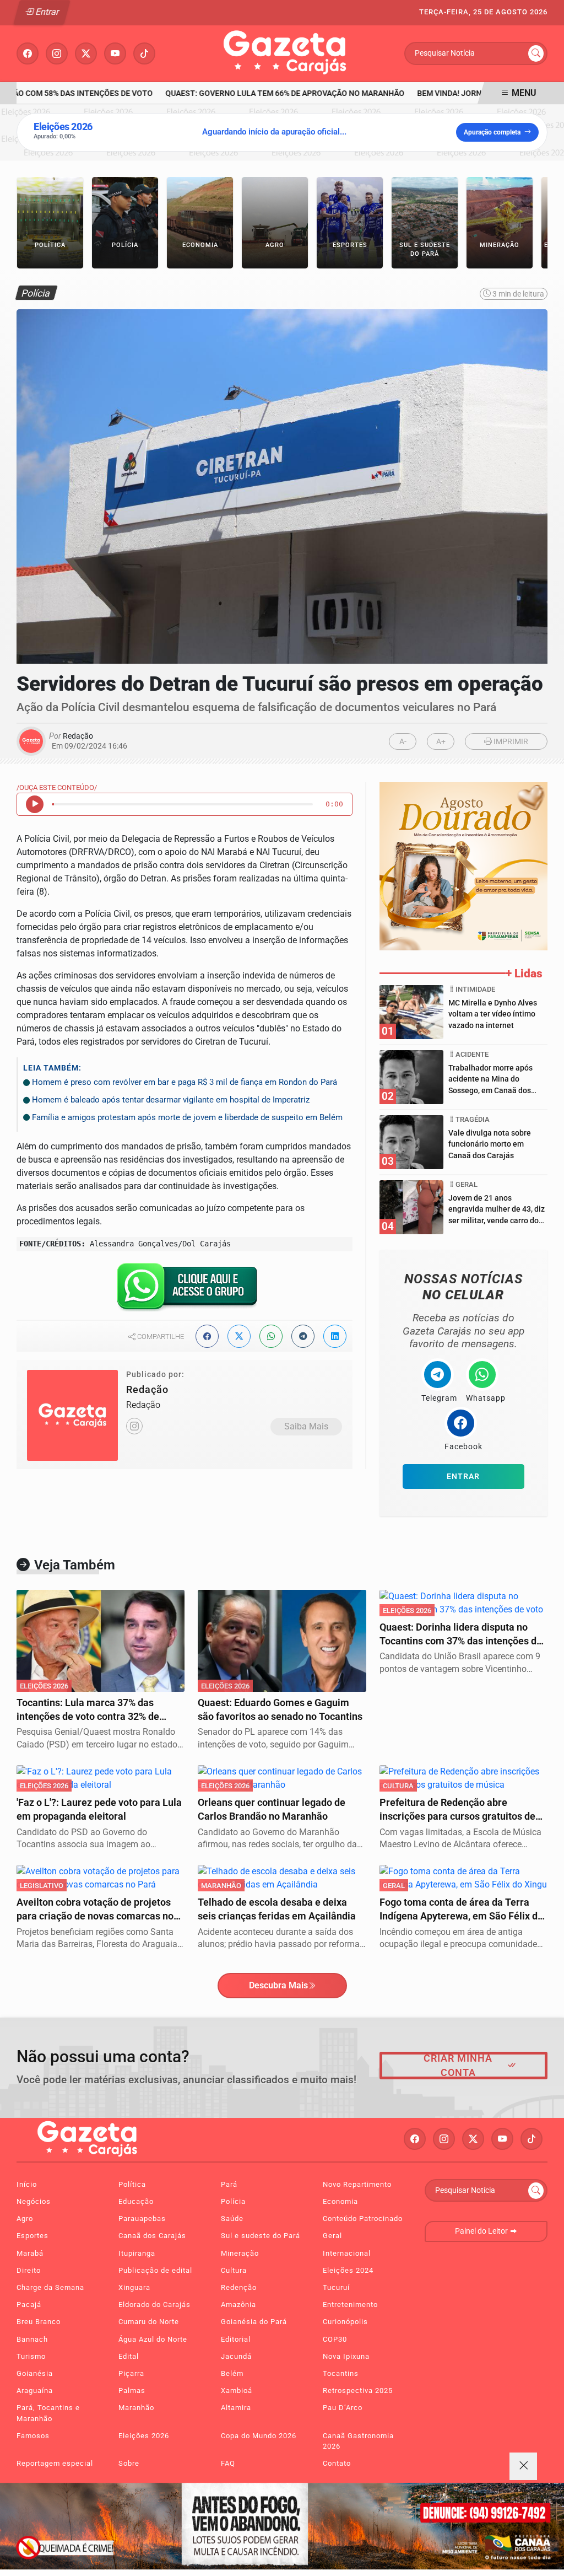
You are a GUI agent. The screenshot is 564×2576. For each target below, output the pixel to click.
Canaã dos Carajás (152, 2236)
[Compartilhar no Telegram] (303, 1336)
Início (27, 2184)
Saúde (232, 2219)
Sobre (129, 2463)
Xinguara (134, 2287)
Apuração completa (492, 132)
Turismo (31, 2356)
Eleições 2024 (348, 2270)
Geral (332, 2236)
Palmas (132, 2391)
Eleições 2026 (144, 2436)
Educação (136, 2201)
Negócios (34, 2201)
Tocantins (341, 2373)
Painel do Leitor (482, 2231)
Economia (340, 2201)
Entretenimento (350, 2305)
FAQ (228, 2463)
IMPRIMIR (510, 742)
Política (132, 2184)
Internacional (347, 2253)
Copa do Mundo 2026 (259, 2436)
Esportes (32, 2236)
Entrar (47, 12)
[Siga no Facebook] (28, 53)
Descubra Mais (278, 1985)
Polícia (233, 2201)
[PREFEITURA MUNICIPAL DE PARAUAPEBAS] (463, 866)
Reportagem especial (55, 2463)
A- (403, 742)
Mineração (240, 2253)
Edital (129, 2356)
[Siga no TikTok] (144, 53)
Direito (29, 2270)
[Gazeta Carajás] (286, 53)
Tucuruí (336, 2287)
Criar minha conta (458, 2066)
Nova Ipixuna (346, 2356)
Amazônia (238, 2305)
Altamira (236, 2408)
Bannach (32, 2339)
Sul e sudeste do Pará (261, 2236)
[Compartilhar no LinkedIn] (335, 1336)
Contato (337, 2463)
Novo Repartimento (357, 2184)
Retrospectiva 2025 (358, 2391)
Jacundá (236, 2356)
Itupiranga (137, 2253)
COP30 (335, 2339)
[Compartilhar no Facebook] (207, 1336)
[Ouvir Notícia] (35, 804)
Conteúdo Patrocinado (363, 2219)
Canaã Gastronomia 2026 (358, 2441)
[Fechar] (523, 2466)
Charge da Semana (50, 2287)
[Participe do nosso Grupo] (185, 1290)
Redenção (239, 2287)
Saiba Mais (306, 1426)
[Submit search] (536, 53)
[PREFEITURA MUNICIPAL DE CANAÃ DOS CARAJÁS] (282, 2526)
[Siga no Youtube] (115, 53)
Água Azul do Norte (153, 2339)
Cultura (234, 2270)
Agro (25, 2219)
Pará (229, 2184)
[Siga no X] (86, 53)
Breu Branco (39, 2322)
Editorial (236, 2339)
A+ (441, 742)
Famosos (33, 2436)
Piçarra (131, 2373)
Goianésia (35, 2373)
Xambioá (237, 2391)
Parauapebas (142, 2219)
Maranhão (136, 2408)
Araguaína (35, 2391)
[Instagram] (134, 1426)
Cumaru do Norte (149, 2322)
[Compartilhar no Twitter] (239, 1336)
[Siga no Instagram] (57, 53)
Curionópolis (345, 2322)
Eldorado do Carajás (154, 2305)
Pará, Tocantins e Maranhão (48, 2413)
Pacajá (29, 2305)
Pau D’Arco (343, 2408)
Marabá (30, 2253)
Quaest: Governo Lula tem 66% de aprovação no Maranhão (270, 93)
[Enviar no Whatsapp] (271, 1336)
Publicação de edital (155, 2270)
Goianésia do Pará (254, 2322)
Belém (232, 2373)
